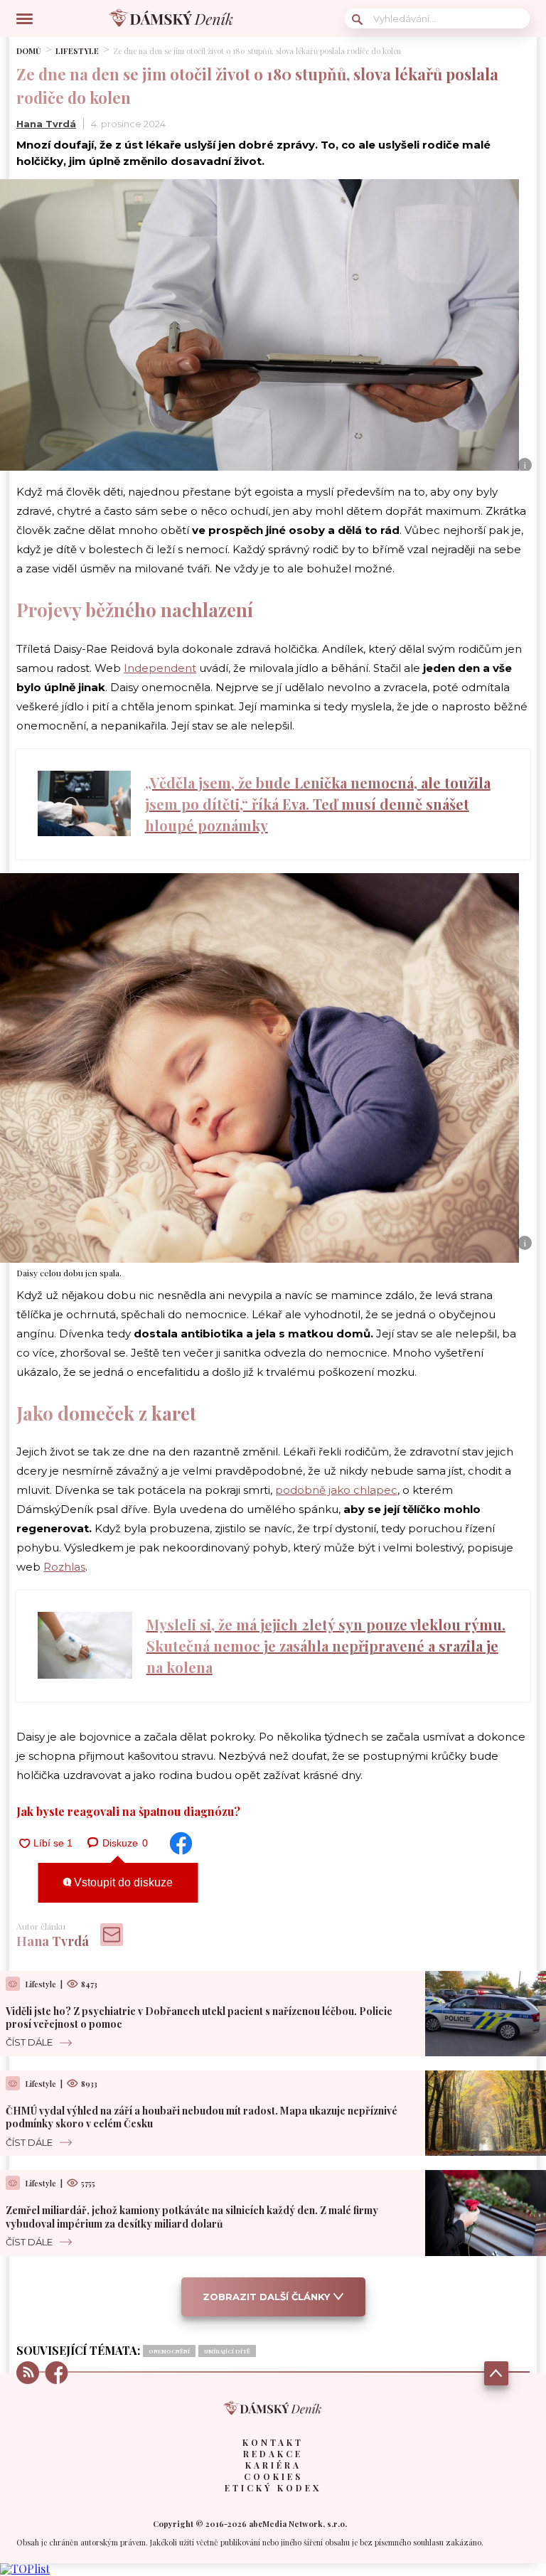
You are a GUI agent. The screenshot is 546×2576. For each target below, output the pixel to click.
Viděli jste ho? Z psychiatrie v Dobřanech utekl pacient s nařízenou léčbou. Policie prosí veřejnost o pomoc (199, 2017)
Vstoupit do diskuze (122, 1882)
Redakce (273, 2454)
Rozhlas (64, 1567)
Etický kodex (273, 2488)
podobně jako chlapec (336, 1490)
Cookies (273, 2476)
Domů (29, 51)
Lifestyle (77, 51)
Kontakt (273, 2442)
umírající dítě (227, 2351)
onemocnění (169, 2351)
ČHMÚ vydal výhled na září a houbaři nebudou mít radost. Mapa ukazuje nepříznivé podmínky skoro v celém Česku (202, 2117)
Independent (160, 668)
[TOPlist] (25, 2569)
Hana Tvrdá (46, 124)
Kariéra (273, 2465)
